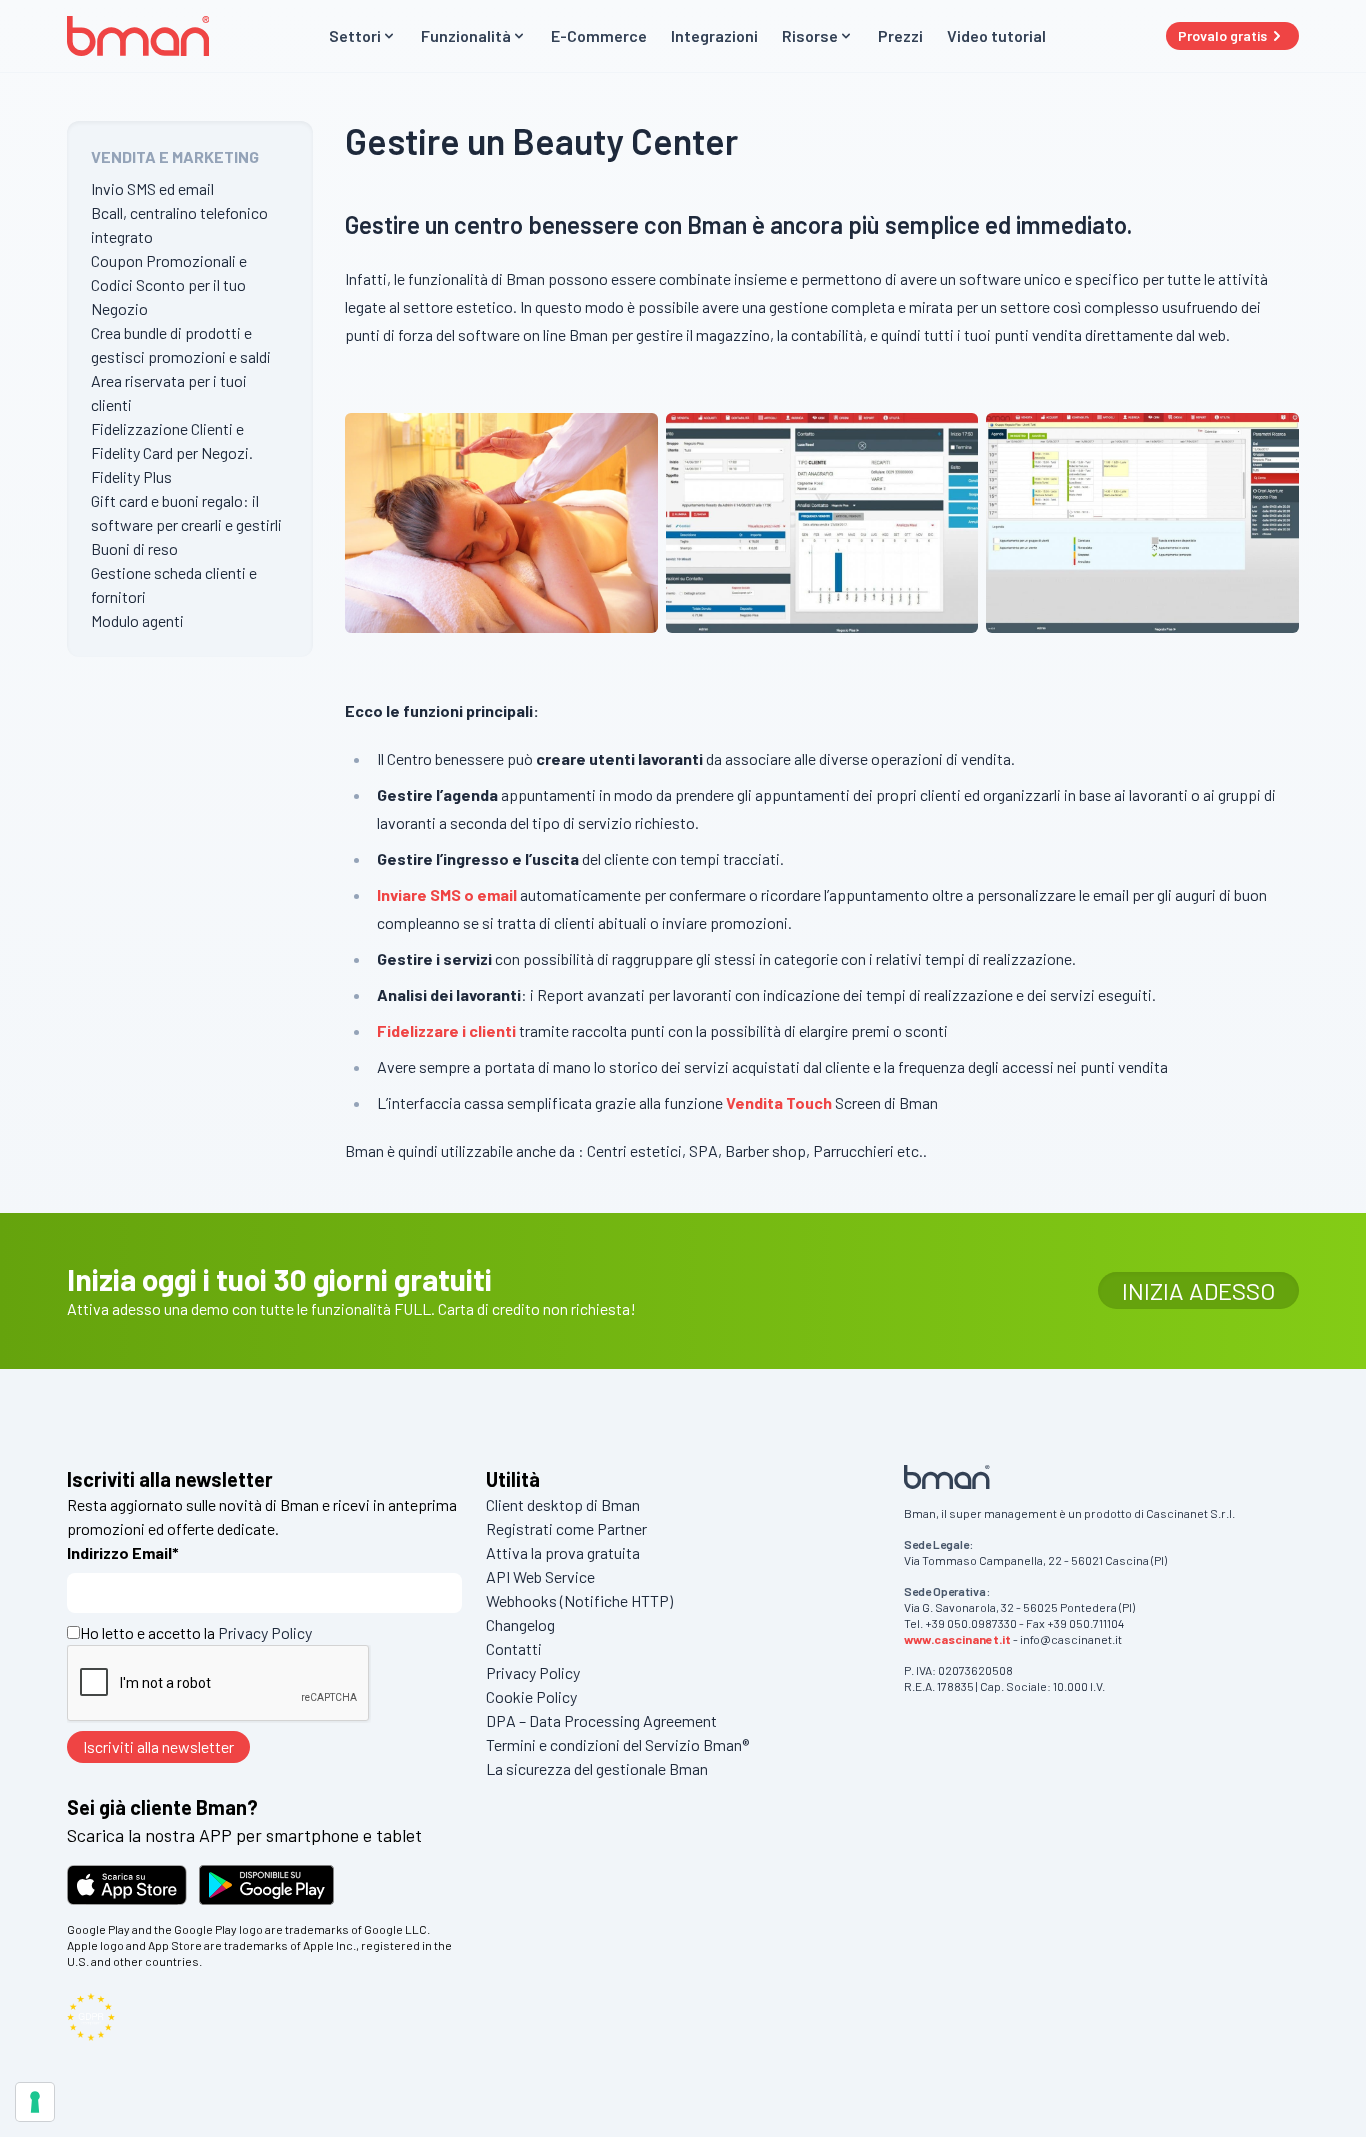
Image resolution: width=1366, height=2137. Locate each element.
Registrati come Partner (566, 1528)
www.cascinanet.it (957, 1639)
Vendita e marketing (175, 156)
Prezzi (900, 35)
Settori (355, 35)
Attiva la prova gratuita (563, 1552)
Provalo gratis (1222, 35)
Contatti (514, 1648)
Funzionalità (466, 35)
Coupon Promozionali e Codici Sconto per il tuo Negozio (169, 284)
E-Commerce (599, 35)
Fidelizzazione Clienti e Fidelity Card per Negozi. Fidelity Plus (172, 452)
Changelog (520, 1624)
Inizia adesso (1198, 1290)
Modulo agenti (137, 620)
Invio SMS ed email (152, 188)
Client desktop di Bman (563, 1504)
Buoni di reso (134, 548)
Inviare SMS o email (447, 894)
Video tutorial (996, 35)
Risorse (810, 35)
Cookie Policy (531, 1696)
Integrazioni (714, 35)
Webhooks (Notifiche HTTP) (579, 1600)
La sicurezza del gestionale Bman (597, 1768)
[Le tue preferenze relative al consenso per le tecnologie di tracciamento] (35, 2102)
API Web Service (540, 1576)
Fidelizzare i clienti (446, 1030)
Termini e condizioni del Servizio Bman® (617, 1744)
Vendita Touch (779, 1102)
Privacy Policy (265, 1632)
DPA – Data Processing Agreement (601, 1720)
